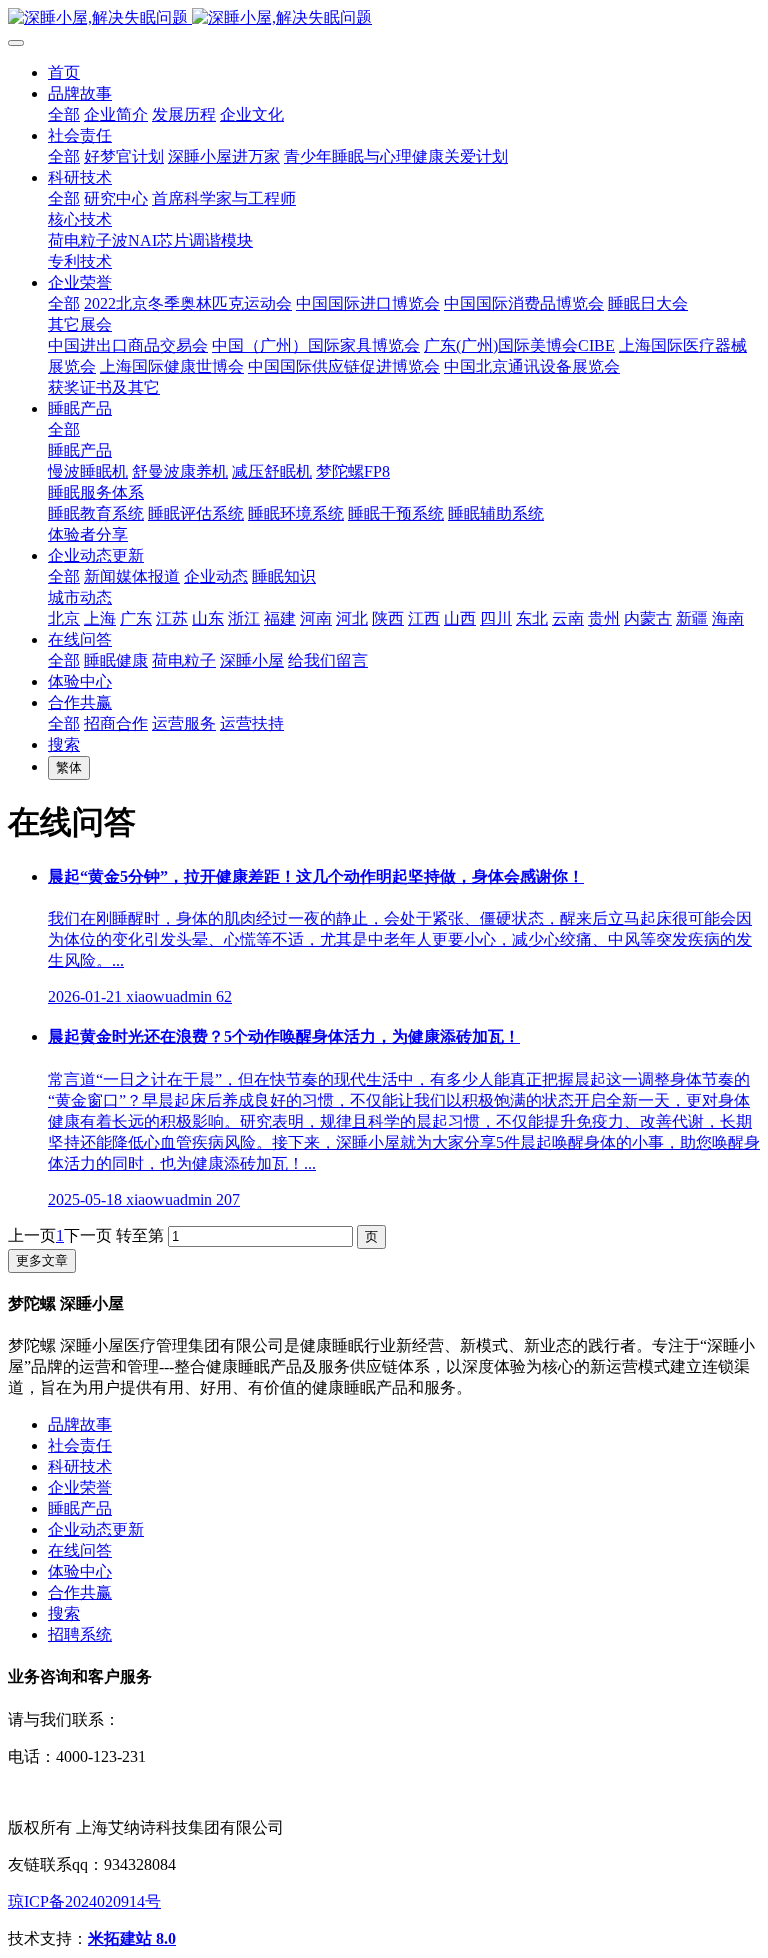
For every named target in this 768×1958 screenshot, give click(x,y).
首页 (64, 72)
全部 (64, 114)
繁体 (69, 767)
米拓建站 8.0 (132, 1938)
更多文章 (42, 1260)
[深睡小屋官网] (384, 18)
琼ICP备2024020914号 (84, 1901)
